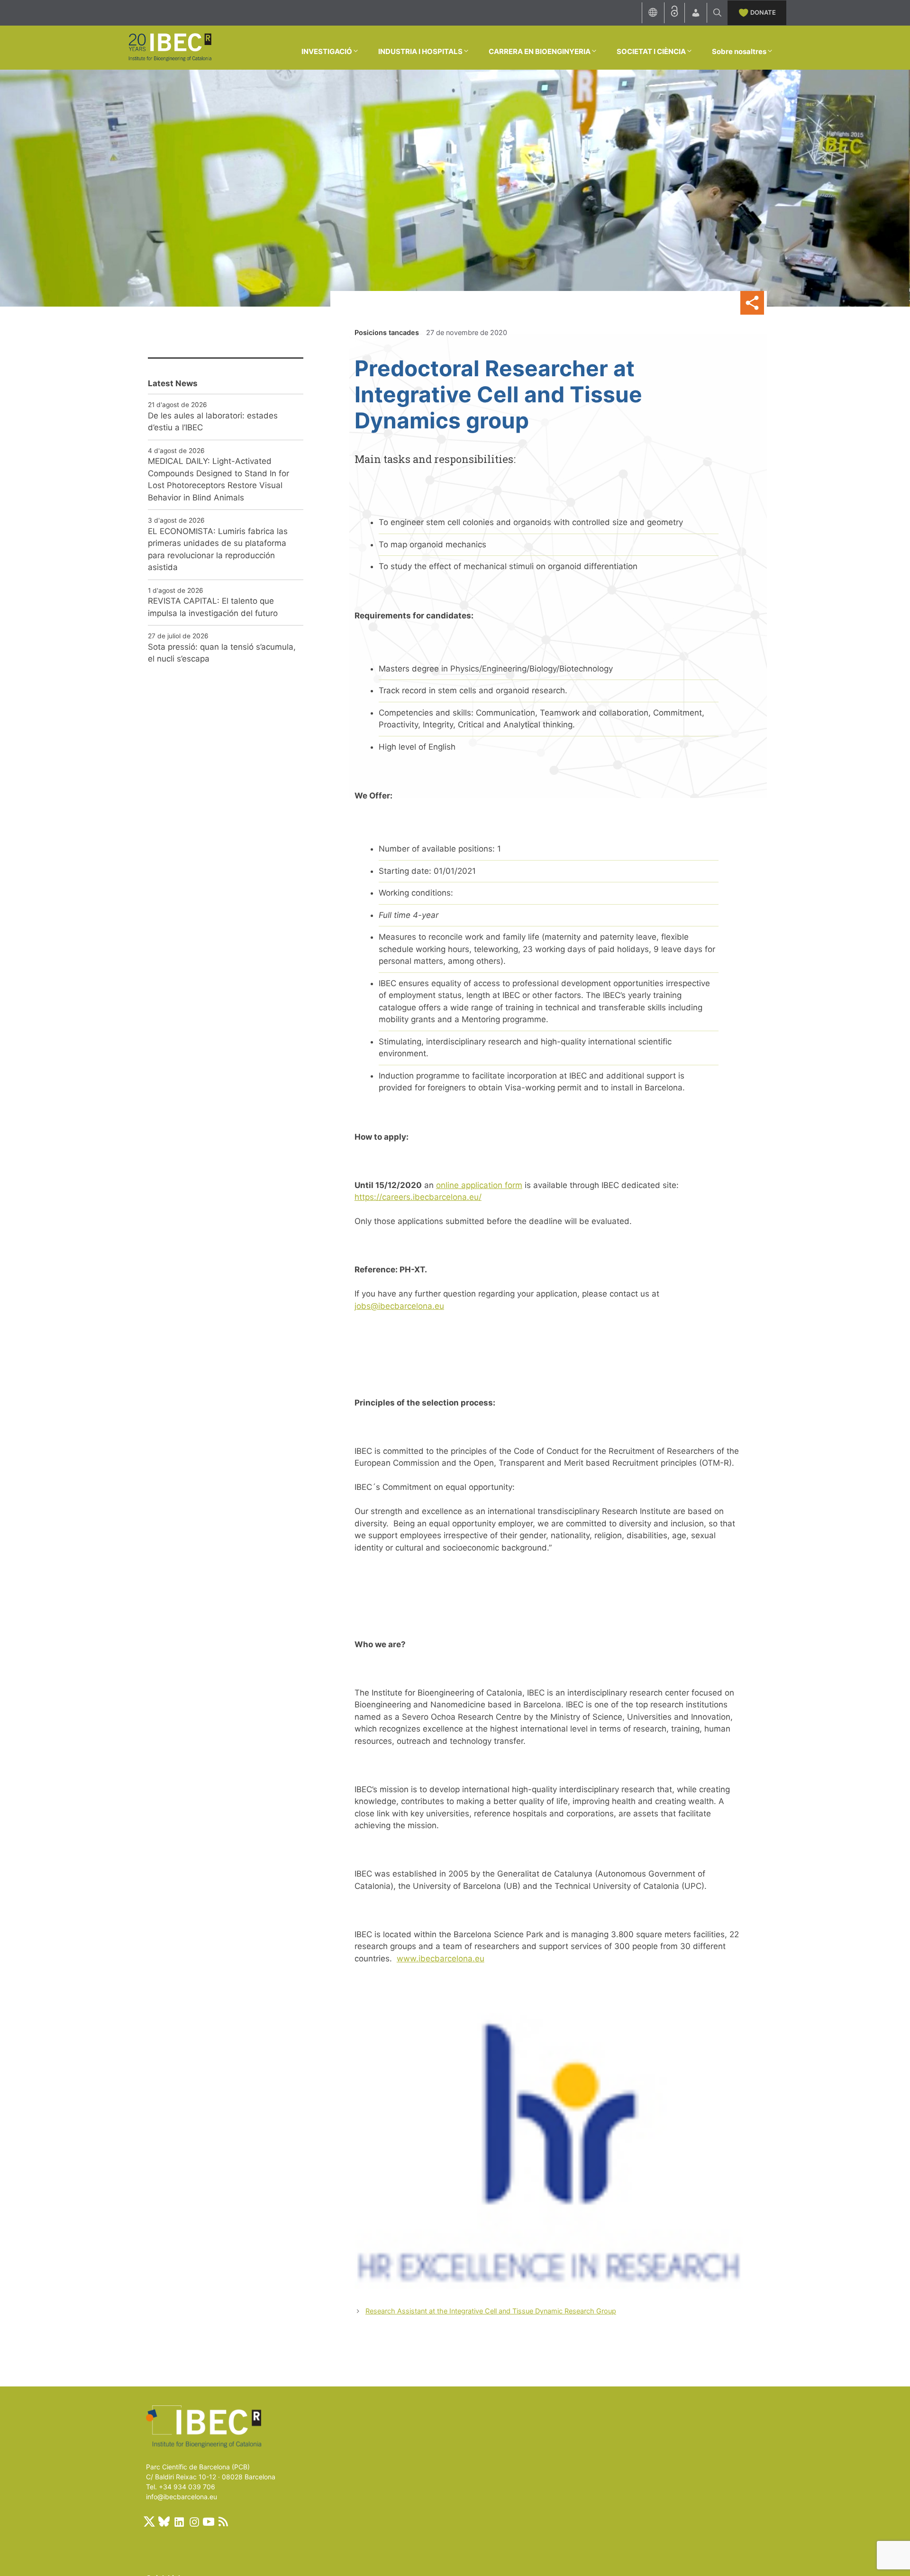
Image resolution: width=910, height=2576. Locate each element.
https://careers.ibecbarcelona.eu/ (418, 1197)
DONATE (763, 12)
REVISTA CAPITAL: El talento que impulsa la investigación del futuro (213, 607)
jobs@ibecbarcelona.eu (399, 1306)
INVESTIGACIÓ (327, 51)
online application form (479, 1185)
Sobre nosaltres (739, 51)
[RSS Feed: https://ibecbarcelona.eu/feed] (223, 2522)
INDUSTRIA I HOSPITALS (420, 51)
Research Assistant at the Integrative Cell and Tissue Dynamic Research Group (491, 2311)
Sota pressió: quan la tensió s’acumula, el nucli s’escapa (222, 653)
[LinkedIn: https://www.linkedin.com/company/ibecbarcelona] (179, 2522)
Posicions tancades (387, 332)
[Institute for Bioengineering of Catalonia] (170, 47)
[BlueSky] (164, 2522)
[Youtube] (209, 2522)
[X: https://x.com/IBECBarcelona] (149, 2522)
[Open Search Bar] (717, 13)
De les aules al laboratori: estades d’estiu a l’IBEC (213, 422)
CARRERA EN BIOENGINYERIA (540, 51)
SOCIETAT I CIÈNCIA (651, 51)
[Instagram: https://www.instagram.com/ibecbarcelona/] (194, 2522)
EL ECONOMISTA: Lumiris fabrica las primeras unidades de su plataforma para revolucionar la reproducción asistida (218, 549)
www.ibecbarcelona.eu (441, 1959)
